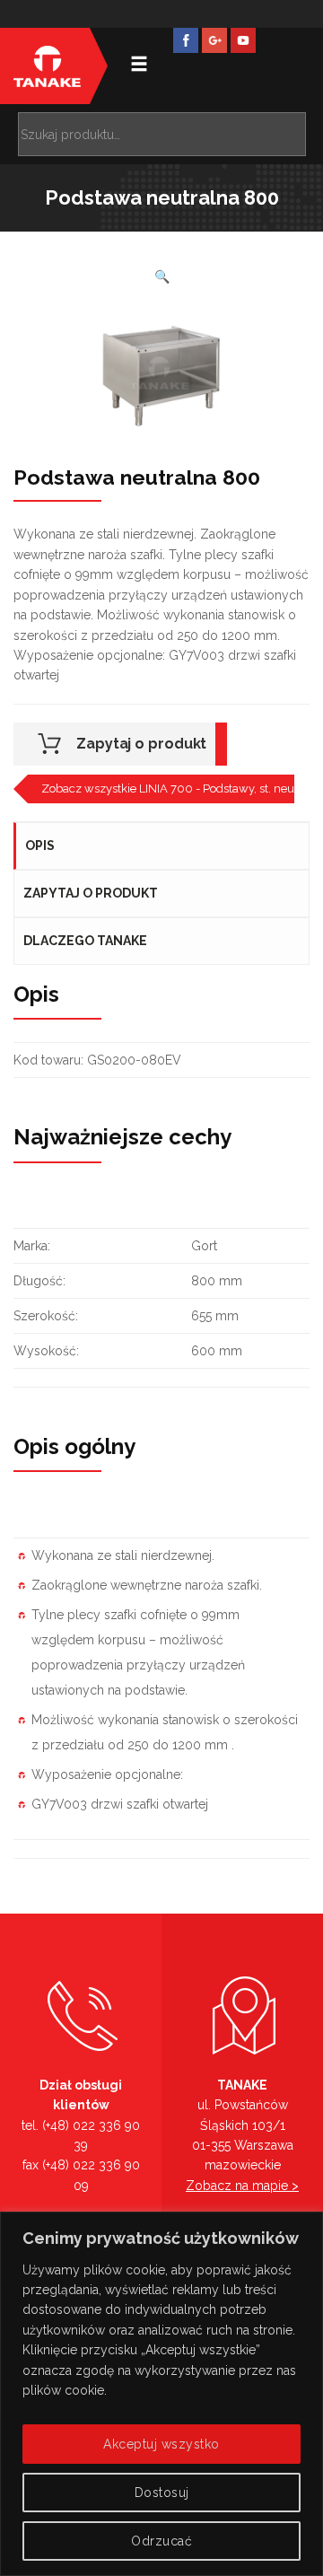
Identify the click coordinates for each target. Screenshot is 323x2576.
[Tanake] (47, 66)
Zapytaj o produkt (141, 744)
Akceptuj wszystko (161, 2444)
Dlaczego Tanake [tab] (85, 941)
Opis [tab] (40, 846)
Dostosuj (162, 2493)
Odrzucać (161, 2541)
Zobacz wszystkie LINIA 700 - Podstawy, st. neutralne (168, 789)
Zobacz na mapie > (242, 2186)
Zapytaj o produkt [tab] (91, 893)
